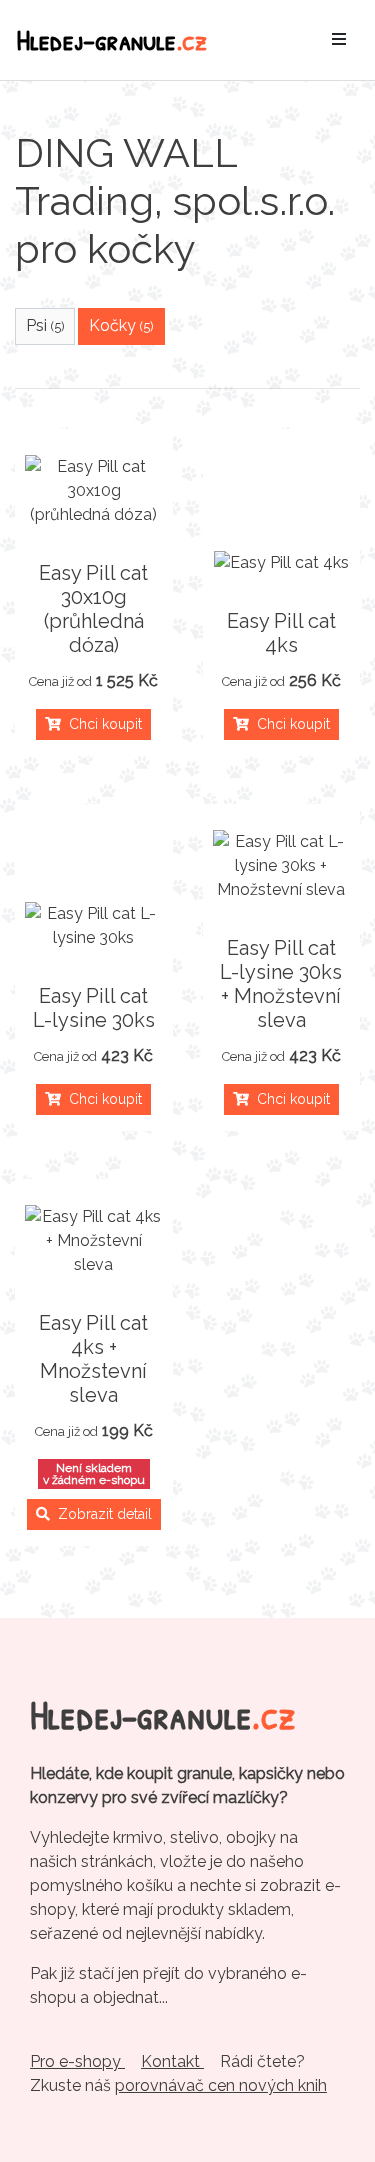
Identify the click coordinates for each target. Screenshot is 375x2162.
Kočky (121, 325)
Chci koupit (101, 724)
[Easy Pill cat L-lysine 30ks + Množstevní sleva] (282, 866)
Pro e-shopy (77, 2061)
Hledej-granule (112, 39)
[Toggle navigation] (339, 40)
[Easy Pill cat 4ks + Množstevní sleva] (94, 1241)
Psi (45, 325)
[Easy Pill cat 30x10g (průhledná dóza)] (94, 491)
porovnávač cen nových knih (221, 2085)
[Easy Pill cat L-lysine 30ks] (94, 926)
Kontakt (172, 2061)
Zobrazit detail (101, 1514)
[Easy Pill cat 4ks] (282, 563)
